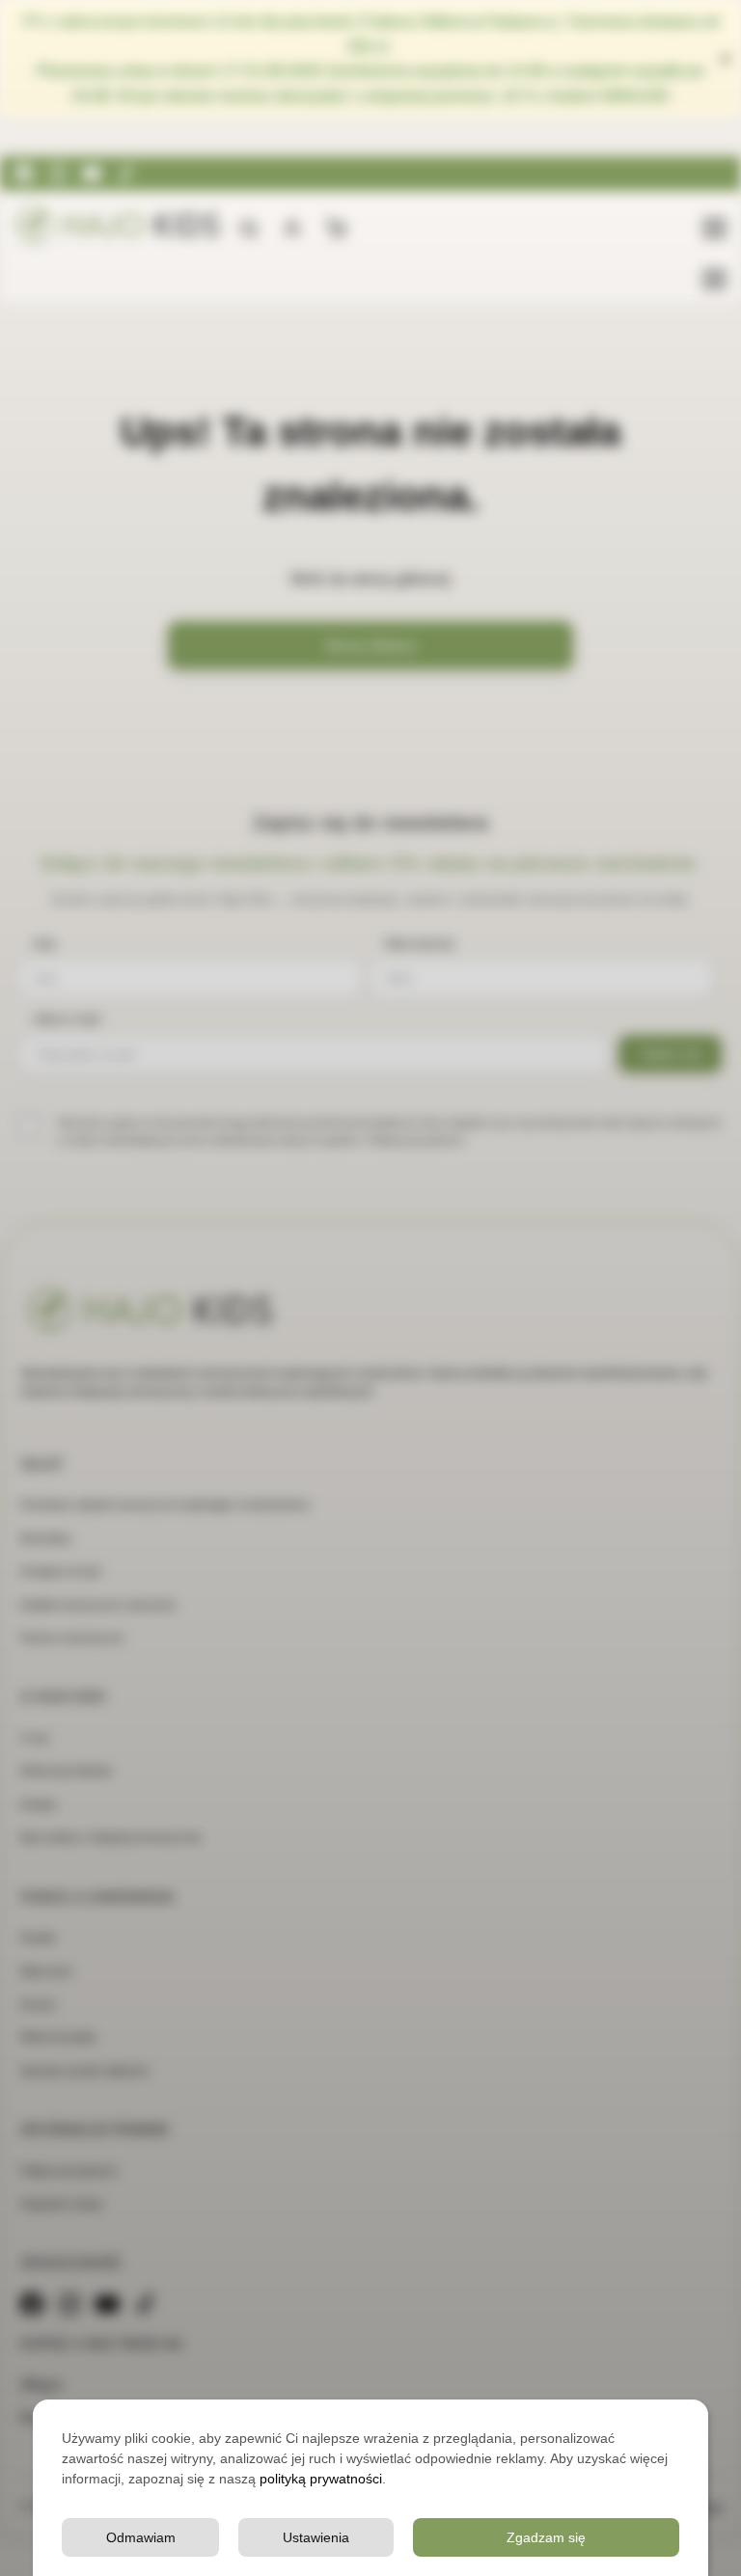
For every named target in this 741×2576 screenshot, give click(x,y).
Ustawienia (316, 2537)
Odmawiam (141, 2537)
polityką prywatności (321, 2479)
